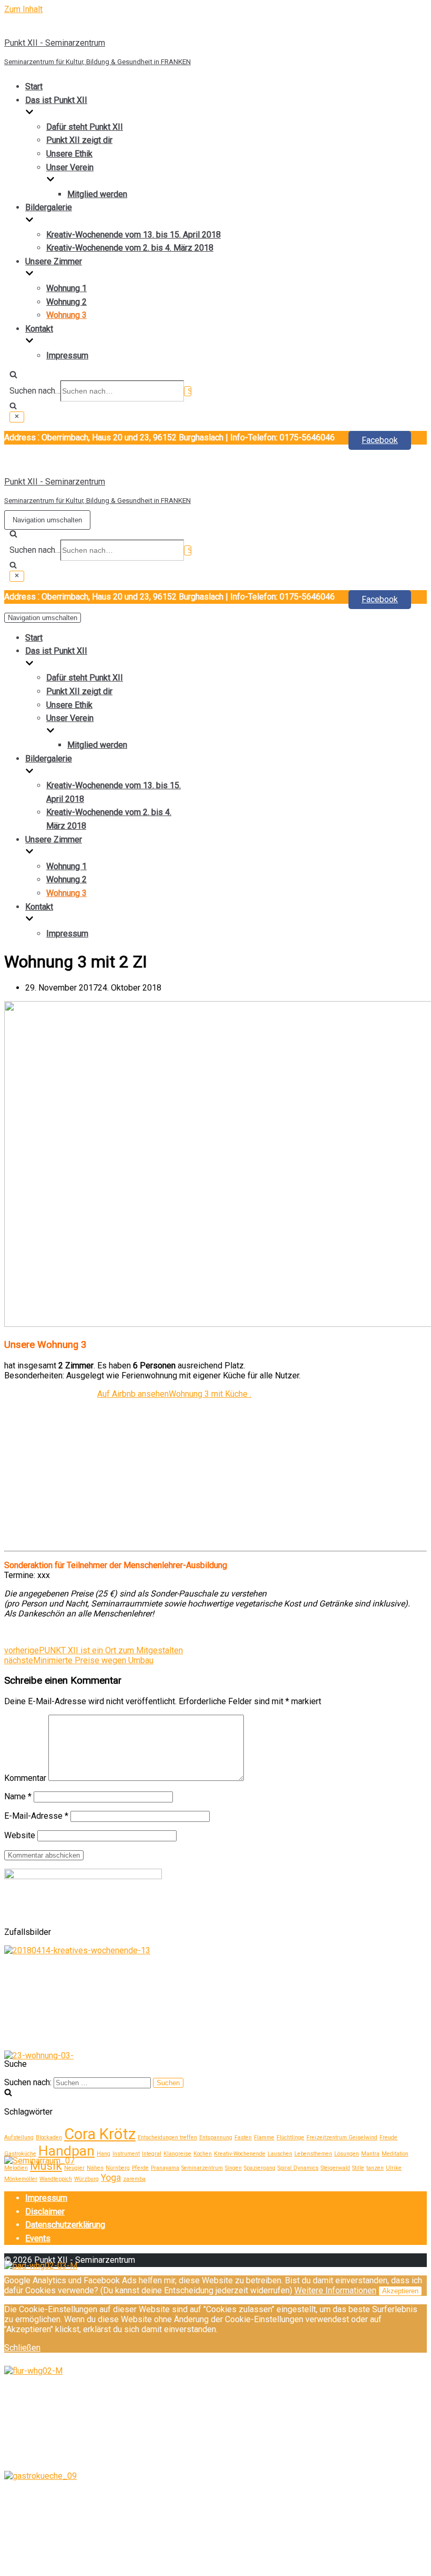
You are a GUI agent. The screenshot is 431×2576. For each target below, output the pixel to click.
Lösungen (347, 2154)
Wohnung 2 (66, 302)
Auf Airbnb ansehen (133, 1394)
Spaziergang (260, 2168)
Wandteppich (56, 2179)
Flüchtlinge (290, 2137)
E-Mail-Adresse (36, 1816)
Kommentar (25, 1778)
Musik (46, 2166)
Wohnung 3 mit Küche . (210, 1394)
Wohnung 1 (66, 288)
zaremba (134, 2179)
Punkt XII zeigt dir (79, 140)
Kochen (203, 2154)
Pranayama (165, 2168)
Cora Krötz (100, 2134)
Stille (358, 2168)
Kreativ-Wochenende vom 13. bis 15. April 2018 (134, 235)
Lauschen (280, 2154)
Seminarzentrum (202, 2168)
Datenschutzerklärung (65, 2225)
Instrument (126, 2154)
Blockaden (49, 2137)
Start (34, 86)
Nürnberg (118, 2168)
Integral (152, 2154)
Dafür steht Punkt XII (85, 127)
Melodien (16, 2168)
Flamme (264, 2137)
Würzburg (86, 2179)
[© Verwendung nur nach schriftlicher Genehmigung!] (77, 1950)
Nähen (95, 2168)
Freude (388, 2137)
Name (18, 1796)
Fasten (243, 2137)
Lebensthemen (313, 2154)
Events (38, 2238)
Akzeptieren (400, 2291)
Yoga (111, 2178)
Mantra (370, 2154)
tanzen (375, 2168)
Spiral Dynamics (298, 2168)
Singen (233, 2168)
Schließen (22, 2348)
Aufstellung (19, 2137)
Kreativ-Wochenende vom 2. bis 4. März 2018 (130, 248)
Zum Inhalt (23, 9)
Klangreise (177, 2154)
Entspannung (216, 2137)
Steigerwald (335, 2168)
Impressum (67, 356)
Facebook (380, 440)
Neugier (74, 2168)
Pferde (140, 2168)
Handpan (66, 2151)
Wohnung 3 (66, 315)
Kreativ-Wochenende (240, 2154)
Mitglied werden (97, 194)
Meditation (395, 2154)
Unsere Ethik (69, 154)
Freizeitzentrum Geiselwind (342, 2137)
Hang (104, 2154)
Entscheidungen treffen (167, 2137)
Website (20, 1835)
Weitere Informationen (335, 2290)
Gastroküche (20, 2154)
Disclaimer (45, 2212)
